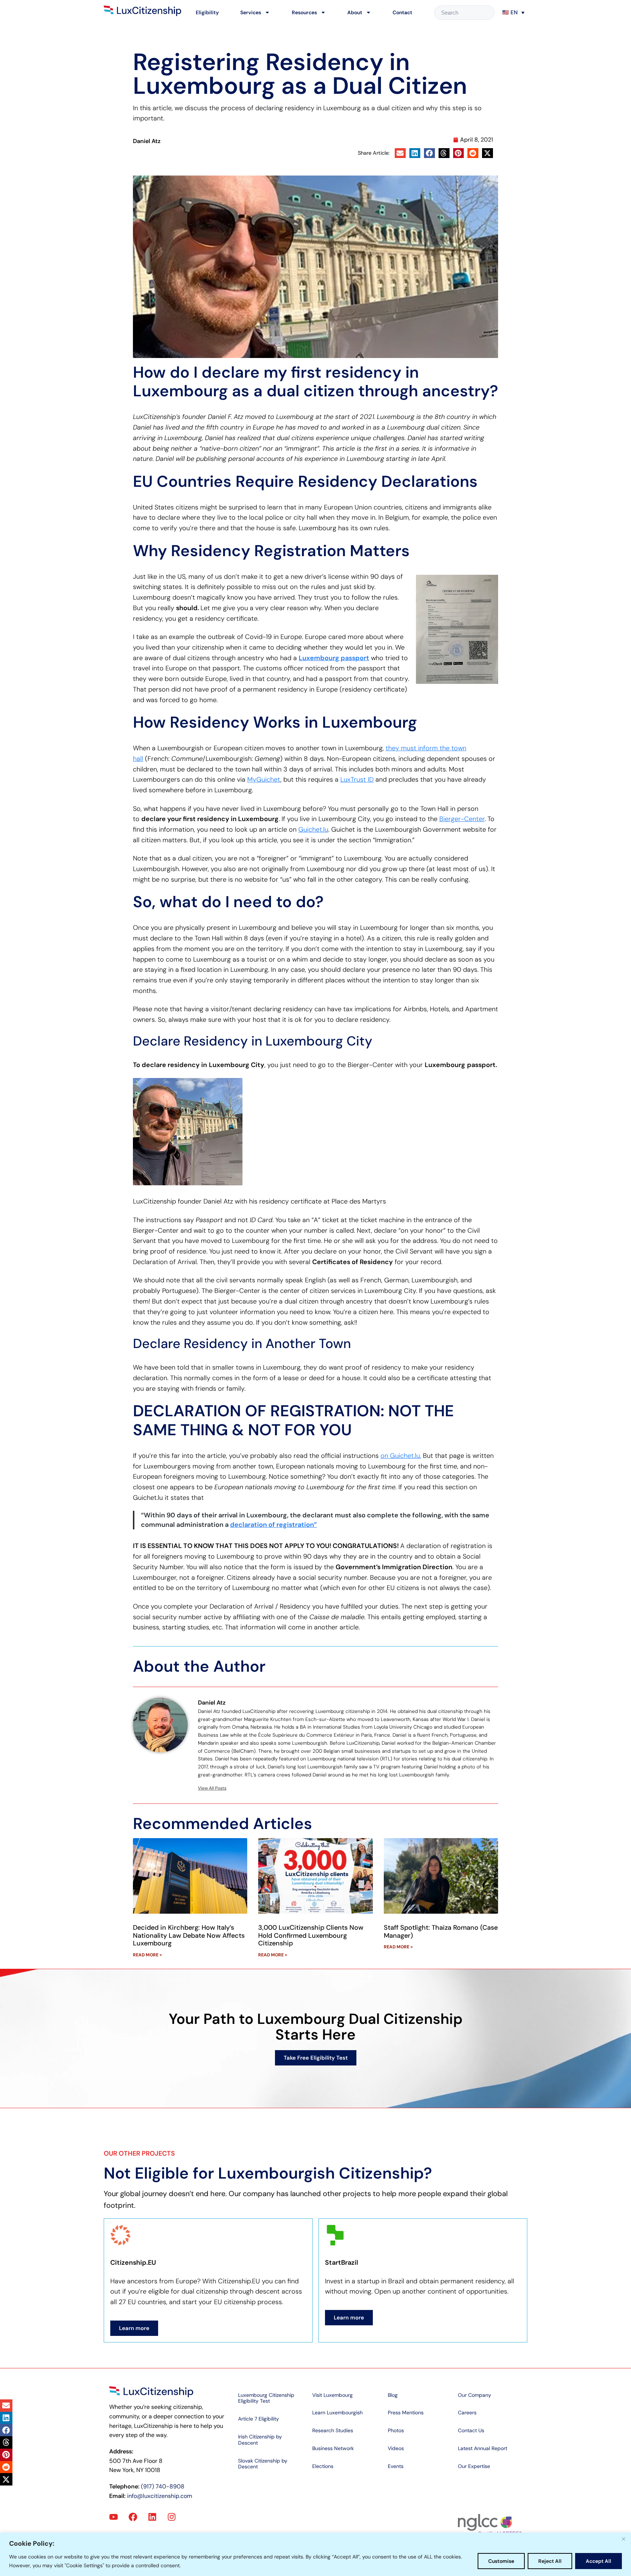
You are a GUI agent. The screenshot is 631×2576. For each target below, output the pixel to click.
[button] (514, 12)
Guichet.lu (313, 829)
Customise (501, 2561)
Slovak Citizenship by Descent (263, 2464)
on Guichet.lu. (401, 1456)
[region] (315, 2554)
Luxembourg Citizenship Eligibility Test (266, 2398)
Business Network (333, 2448)
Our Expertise (474, 2466)
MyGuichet (264, 779)
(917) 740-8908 (163, 2486)
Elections (323, 2466)
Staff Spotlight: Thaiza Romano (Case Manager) (441, 1932)
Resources (304, 12)
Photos (396, 2430)
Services (251, 12)
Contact (402, 12)
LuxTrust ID (357, 779)
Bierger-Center (462, 819)
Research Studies (333, 2430)
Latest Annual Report (483, 2448)
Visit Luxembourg (332, 2395)
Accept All (599, 2561)
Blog (393, 2395)
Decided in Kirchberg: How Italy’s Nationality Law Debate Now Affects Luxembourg (189, 1935)
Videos (396, 2448)
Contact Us (471, 2430)
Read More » (147, 1955)
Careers (467, 2413)
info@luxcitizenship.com (160, 2496)
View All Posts (212, 1788)
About (355, 12)
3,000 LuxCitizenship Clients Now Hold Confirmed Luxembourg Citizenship (311, 1935)
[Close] (623, 2539)
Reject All (550, 2561)
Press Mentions (406, 2413)
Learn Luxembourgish (337, 2413)
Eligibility (207, 12)
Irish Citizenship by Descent (260, 2440)
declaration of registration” (274, 1525)
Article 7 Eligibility (259, 2419)
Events (396, 2466)
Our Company (475, 2395)
